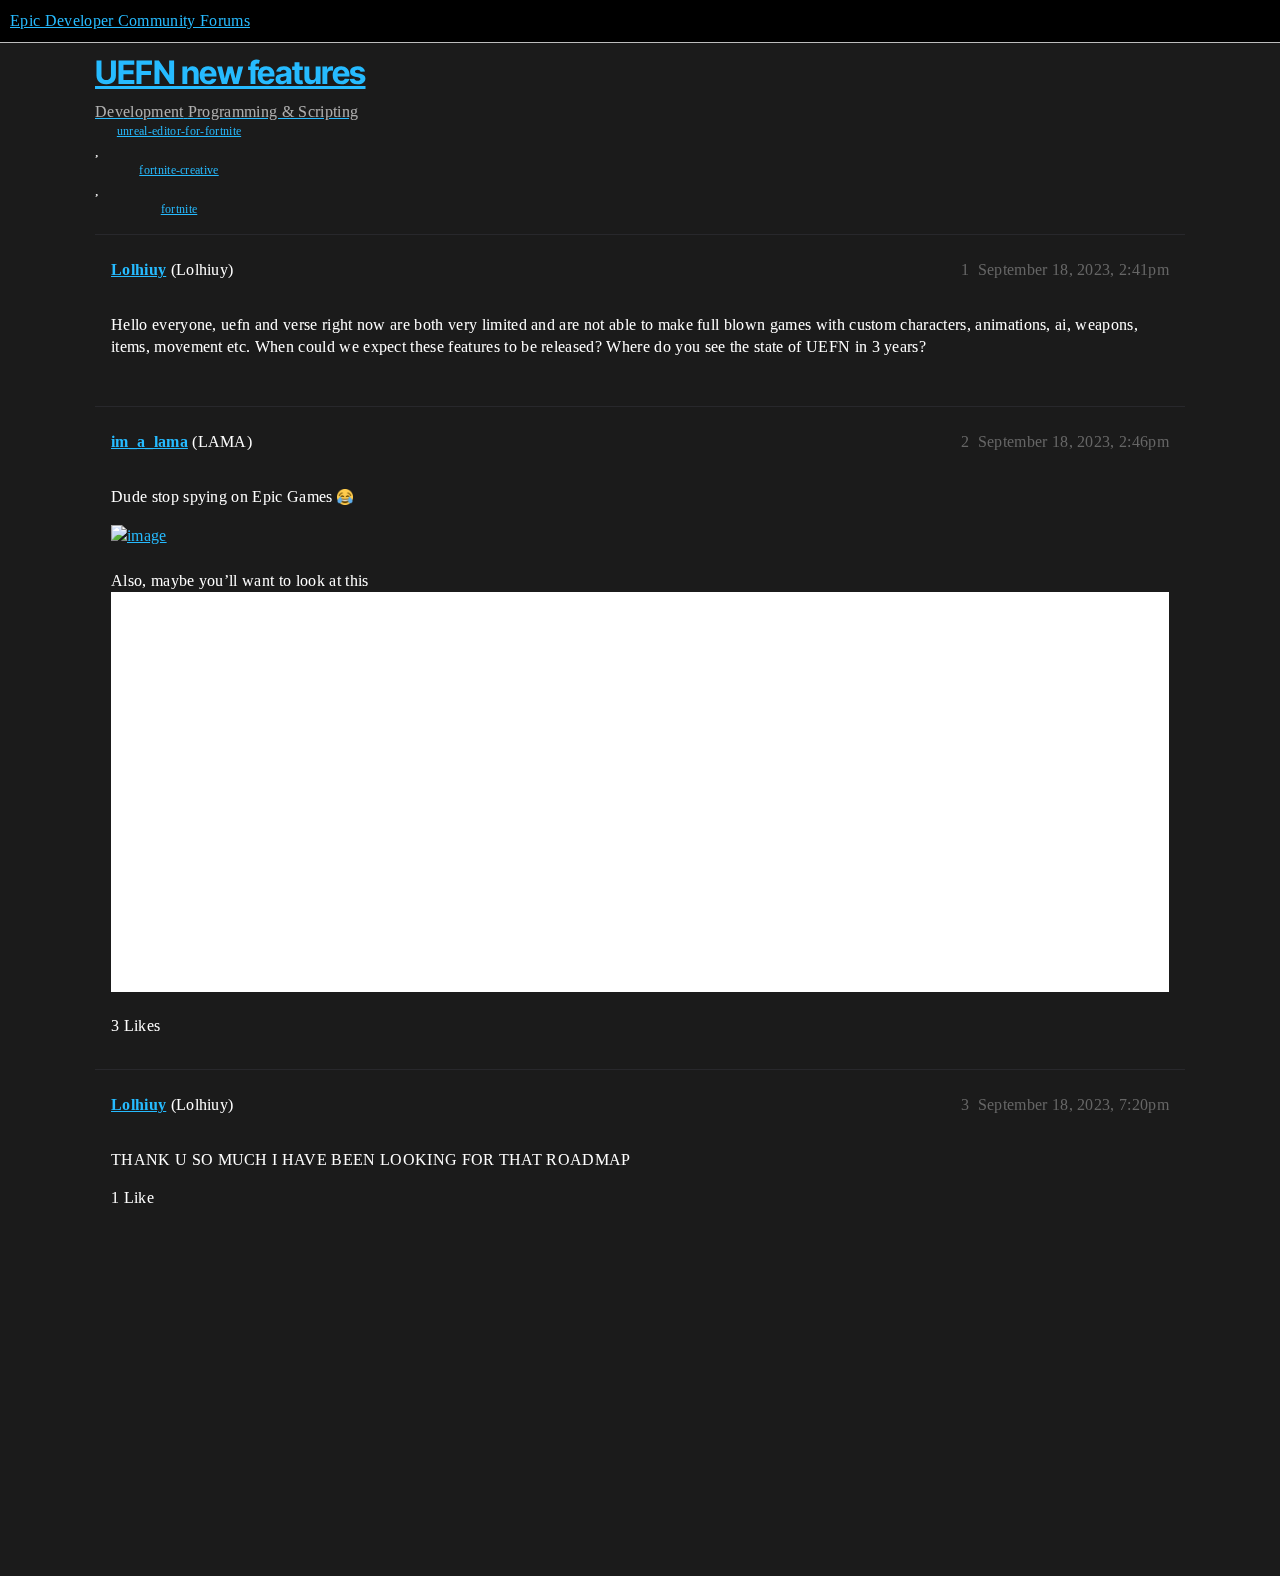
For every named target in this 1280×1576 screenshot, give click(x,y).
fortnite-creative (178, 170)
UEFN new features (230, 72)
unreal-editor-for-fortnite (179, 131)
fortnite (179, 209)
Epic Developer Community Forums (130, 20)
